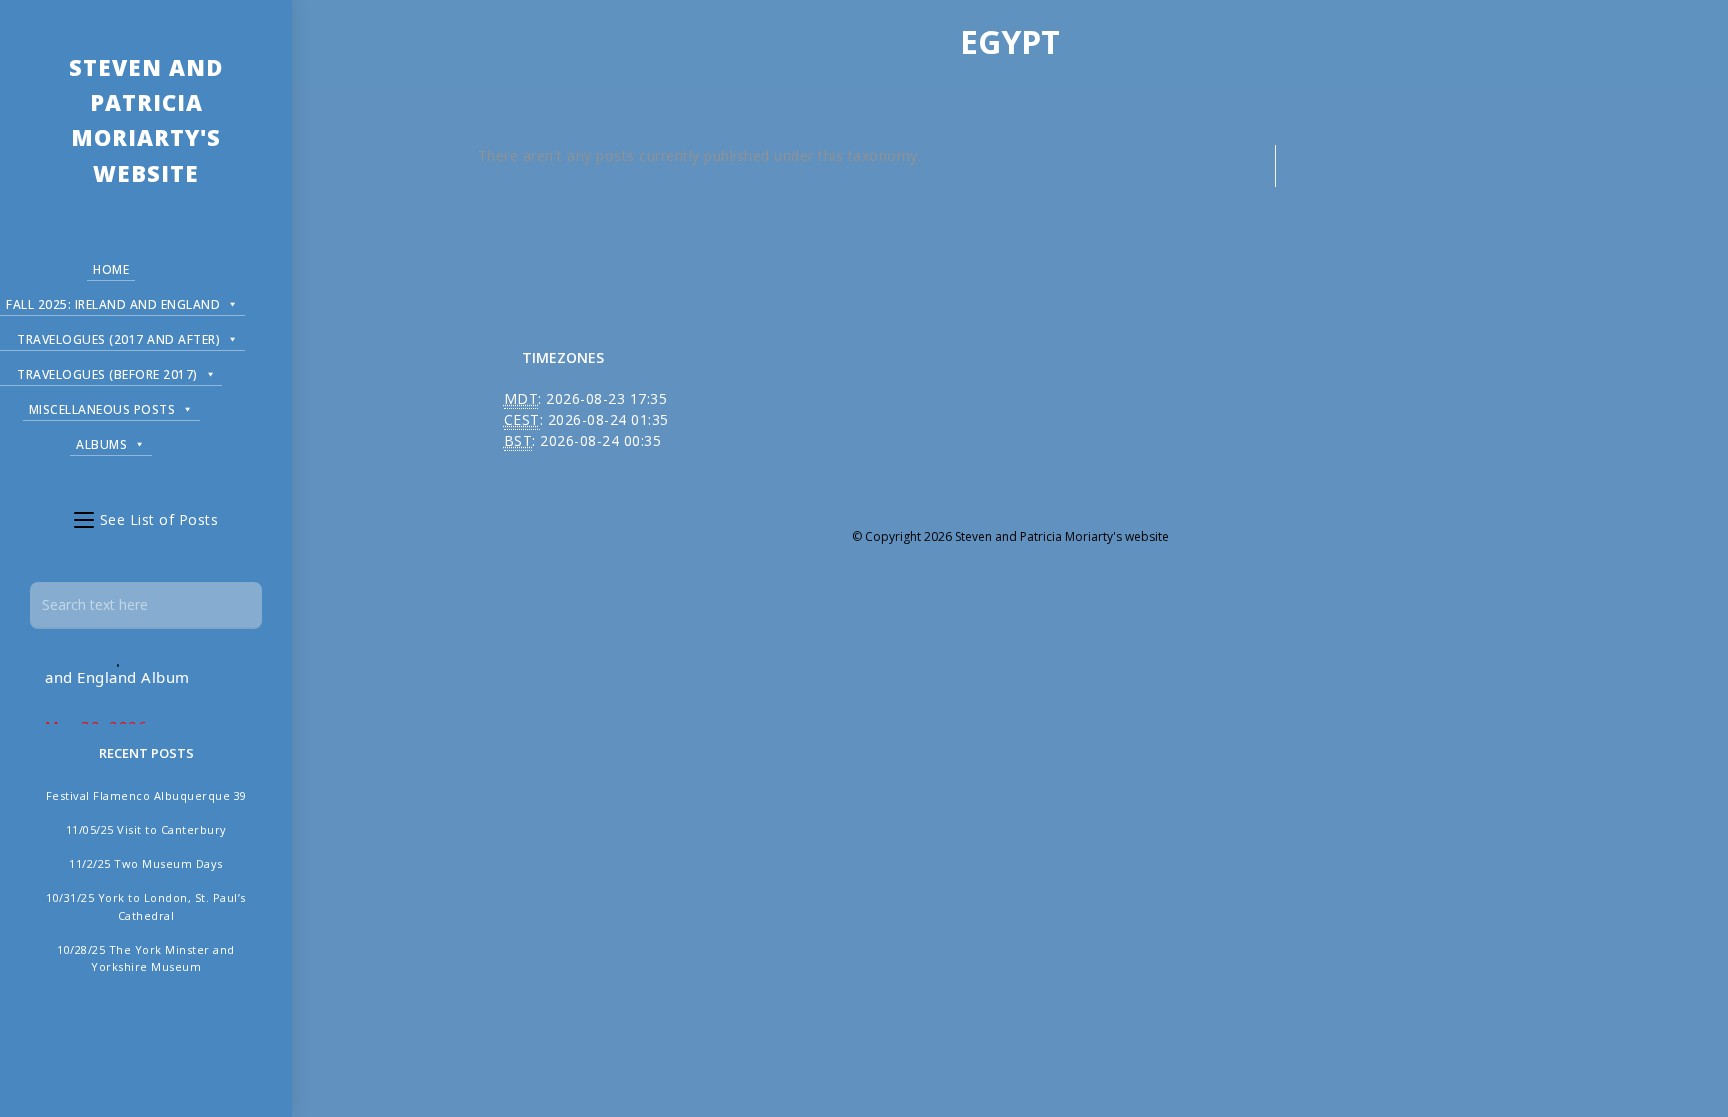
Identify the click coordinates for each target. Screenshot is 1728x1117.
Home (111, 269)
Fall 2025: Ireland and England (113, 304)
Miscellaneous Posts (102, 409)
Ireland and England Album (140, 663)
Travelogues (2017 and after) (118, 339)
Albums (101, 444)
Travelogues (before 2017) (107, 374)
